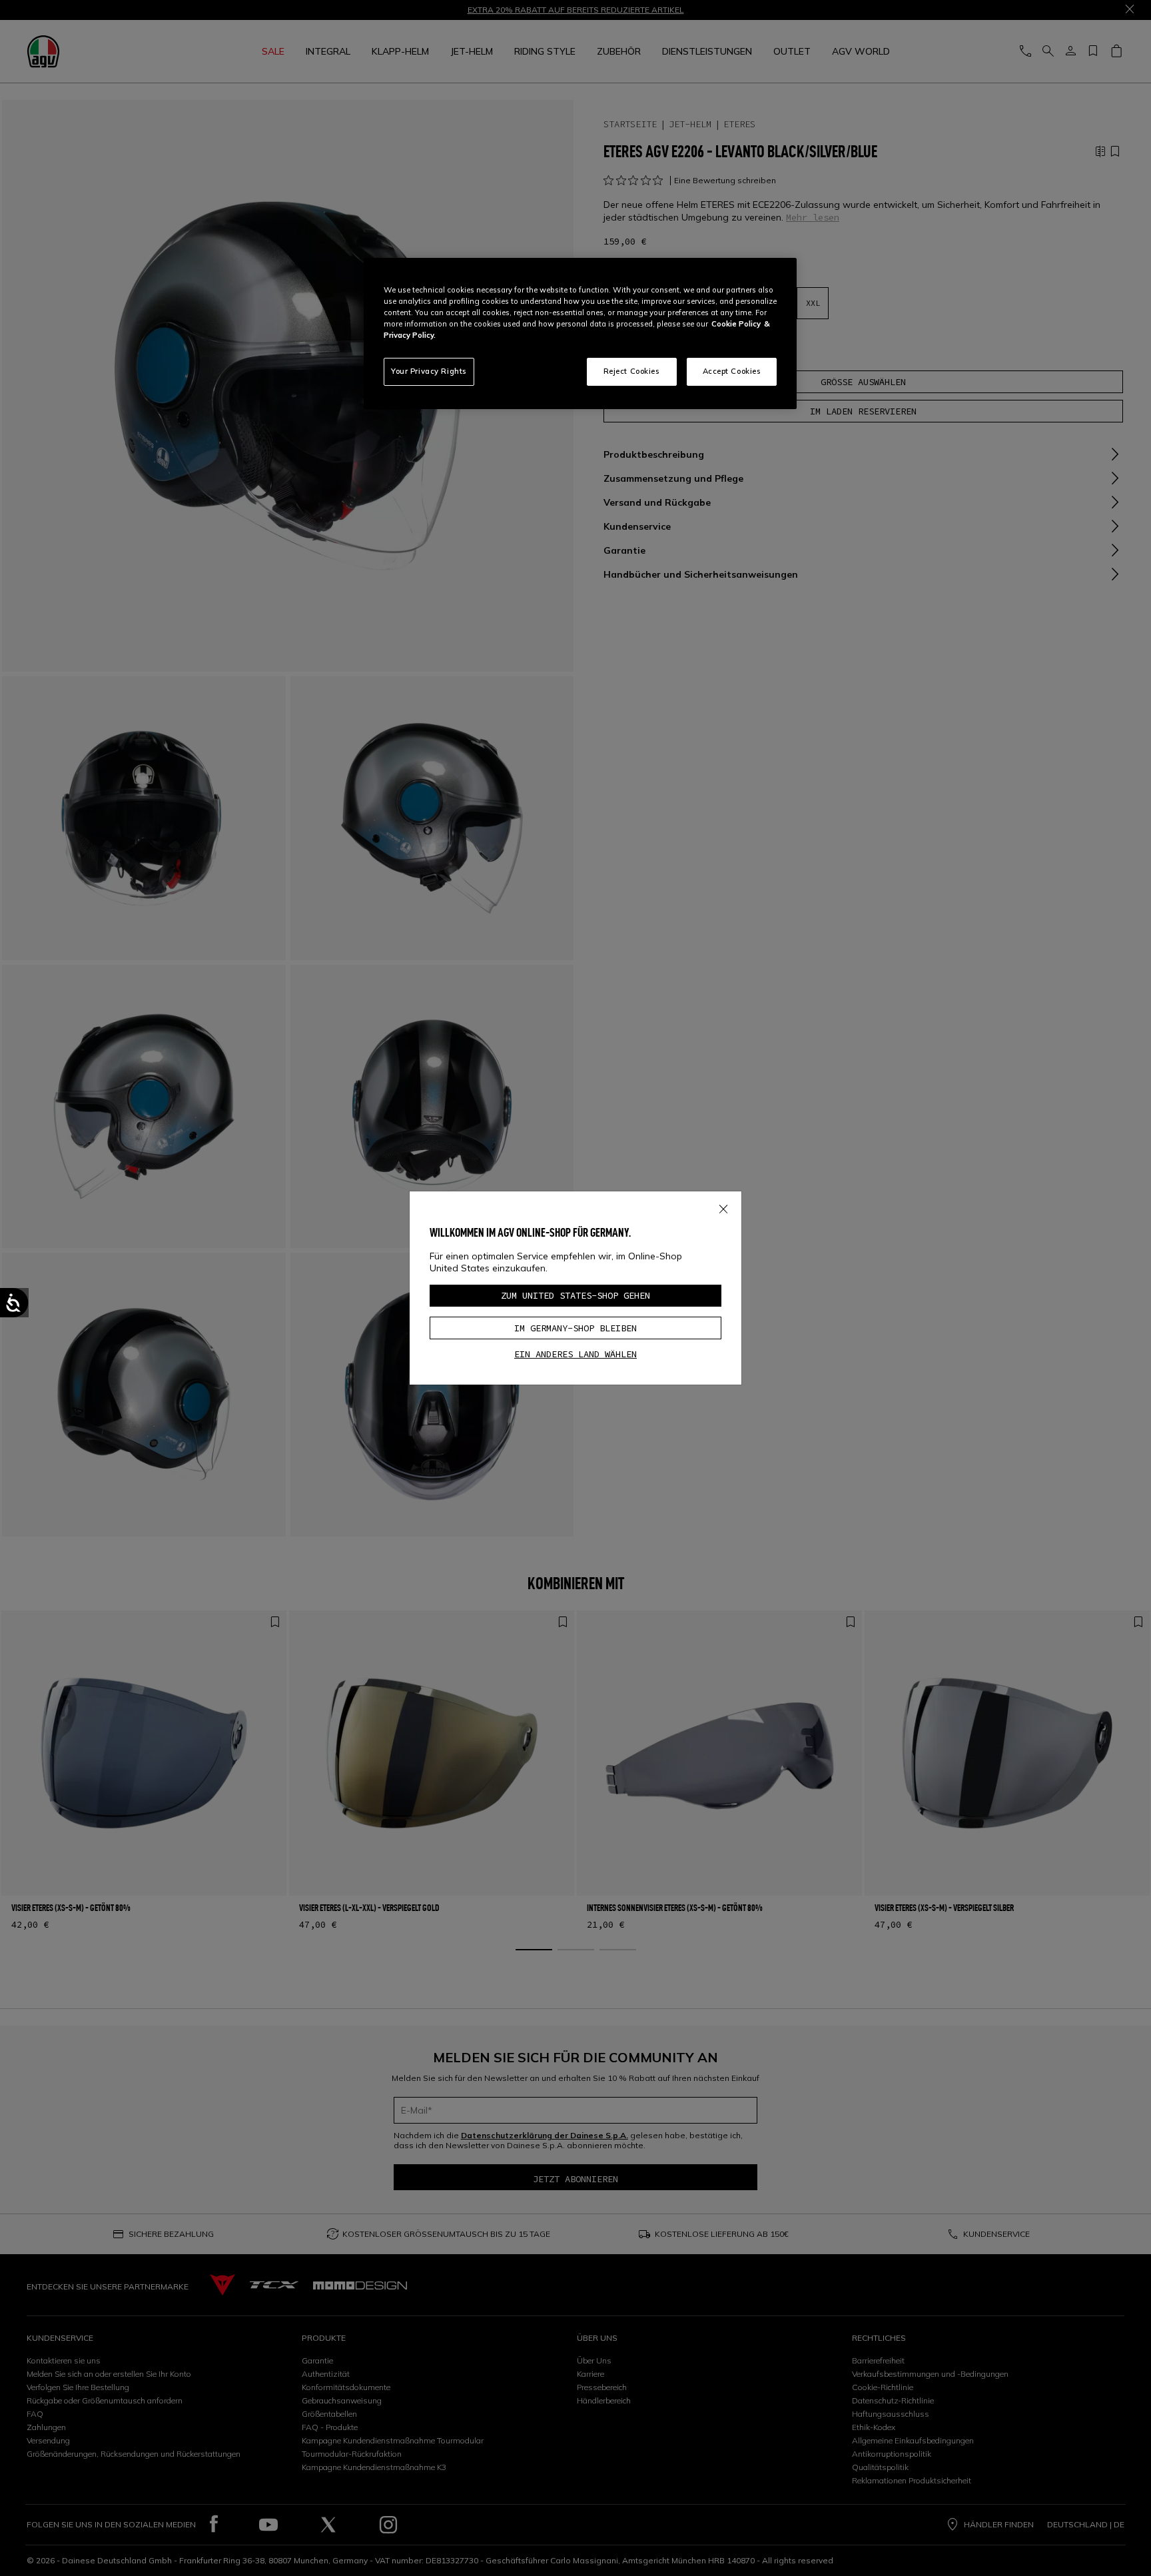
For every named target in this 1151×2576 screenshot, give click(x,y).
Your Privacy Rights (429, 371)
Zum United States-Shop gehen (575, 1295)
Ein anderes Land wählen (575, 1354)
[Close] (723, 1207)
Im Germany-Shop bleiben (575, 1328)
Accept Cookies (732, 371)
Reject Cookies (632, 371)
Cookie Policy (736, 324)
